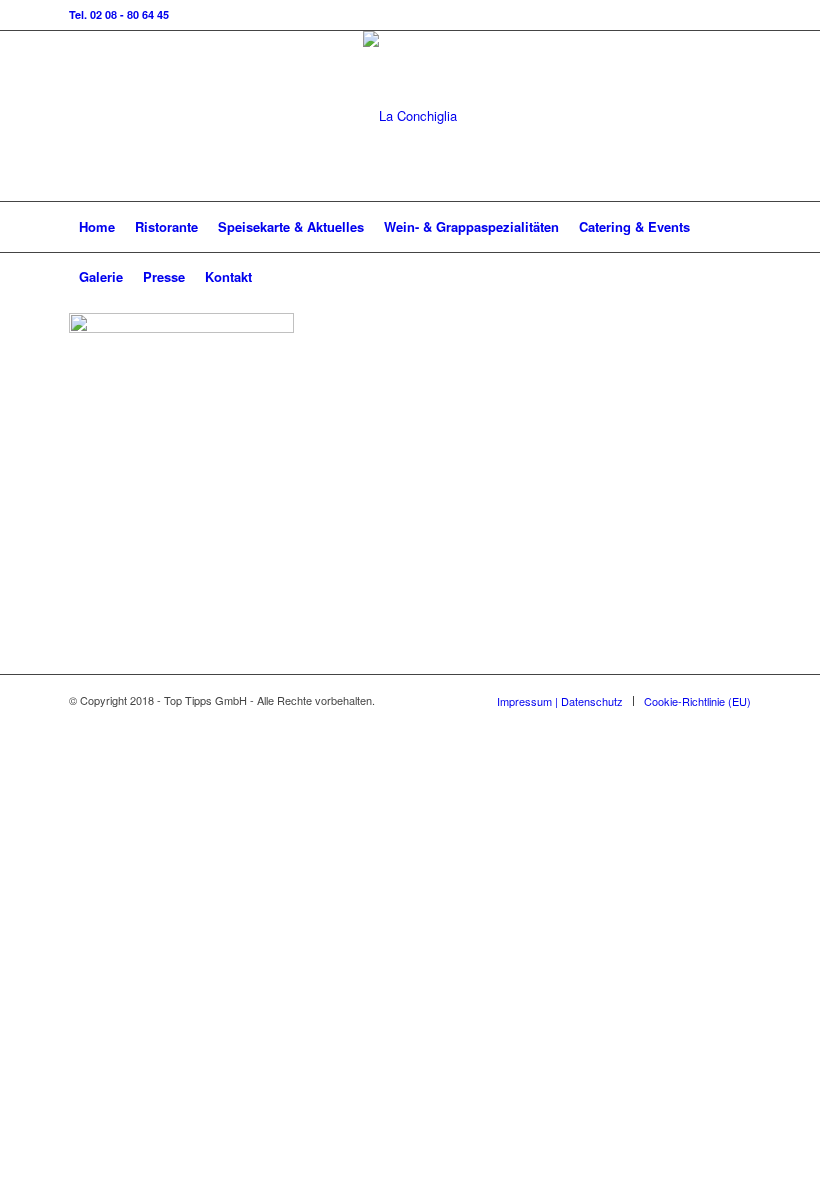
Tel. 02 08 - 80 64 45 (119, 14)
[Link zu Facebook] (736, 116)
